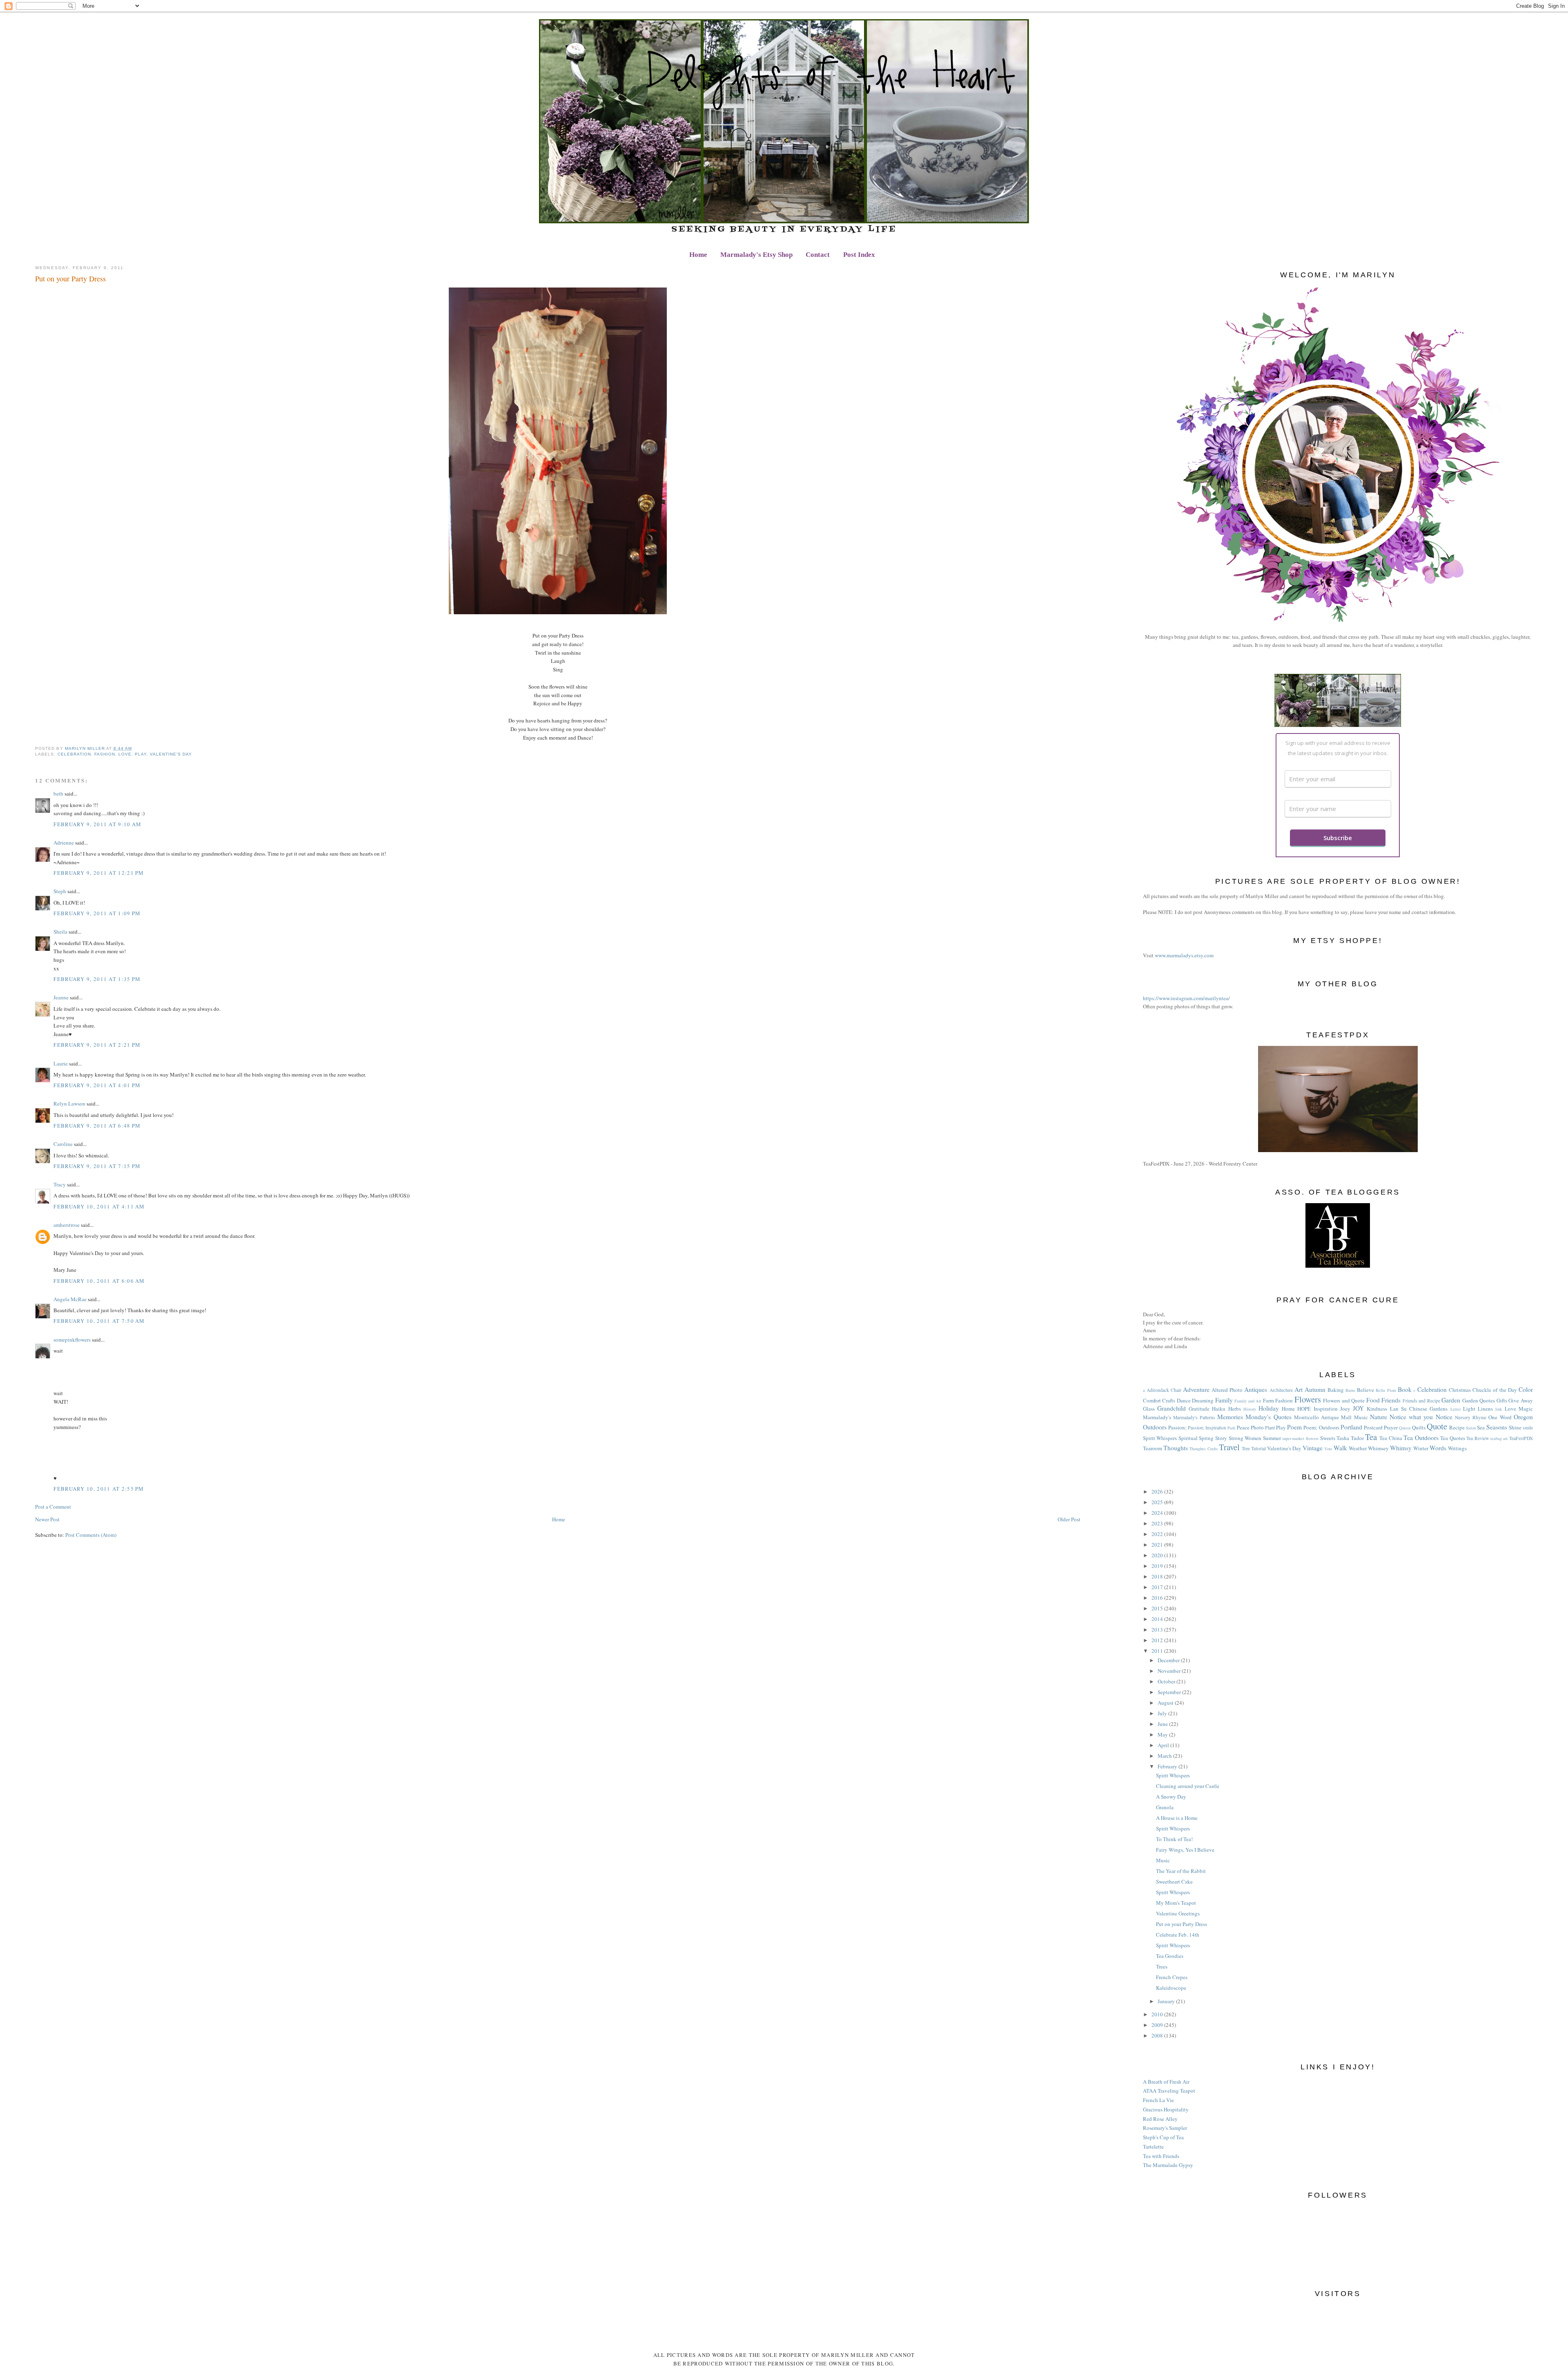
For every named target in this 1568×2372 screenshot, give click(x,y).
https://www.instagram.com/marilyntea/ (1186, 998)
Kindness (1377, 1409)
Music (1361, 1417)
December (1169, 1660)
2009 (1158, 2025)
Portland (1351, 1427)
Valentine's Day (171, 754)
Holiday (1269, 1408)
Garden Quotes (1479, 1400)
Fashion (105, 754)
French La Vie (1158, 2100)
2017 (1158, 1587)
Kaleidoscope (1171, 1988)
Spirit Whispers (1160, 1438)
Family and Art (1248, 1401)
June (1163, 1724)
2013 (1158, 1630)
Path (1231, 1428)
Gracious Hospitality (1166, 2109)
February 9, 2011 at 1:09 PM (97, 913)
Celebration (74, 754)
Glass (1149, 1409)
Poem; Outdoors (1321, 1427)
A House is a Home (1177, 1818)
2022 (1158, 1534)
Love (125, 754)
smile (1528, 1428)
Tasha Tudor (1350, 1438)
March (1165, 1756)
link (1499, 1409)
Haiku (1219, 1409)
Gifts (1502, 1400)
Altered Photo (1227, 1390)
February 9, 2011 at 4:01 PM (97, 1085)
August (1166, 1703)
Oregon (1523, 1417)
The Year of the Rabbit (1181, 1871)
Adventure (1196, 1389)
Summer (1272, 1438)
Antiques (1256, 1389)
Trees (1162, 1966)
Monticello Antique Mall (1323, 1417)
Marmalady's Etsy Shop (756, 255)
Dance (1184, 1400)
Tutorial (1258, 1448)
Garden (1451, 1400)
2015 (1158, 1608)
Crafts (1169, 1400)
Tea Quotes (1453, 1438)
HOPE (1304, 1409)
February (1168, 1766)
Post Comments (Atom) (91, 1535)
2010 (1158, 2014)
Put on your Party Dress (1182, 1924)
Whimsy (1401, 1448)
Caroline (63, 1144)
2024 (1158, 1513)
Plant (1270, 1428)
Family (1224, 1400)
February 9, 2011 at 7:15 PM (97, 1166)
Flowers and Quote (1344, 1400)
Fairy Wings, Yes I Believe (1185, 1850)
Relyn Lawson (69, 1104)
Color (1526, 1389)
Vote (1328, 1449)
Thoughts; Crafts (1204, 1449)
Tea (1371, 1437)
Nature (1379, 1417)
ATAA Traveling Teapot (1169, 2091)
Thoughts (1176, 1448)
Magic (1526, 1409)
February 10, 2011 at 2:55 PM (99, 1489)
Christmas (1460, 1390)
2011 (1158, 1651)
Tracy (60, 1184)
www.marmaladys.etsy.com (1184, 955)
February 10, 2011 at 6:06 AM (99, 1281)
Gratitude (1199, 1409)
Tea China (1391, 1438)
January (1167, 2001)
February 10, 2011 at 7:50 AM (99, 1321)
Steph (60, 891)
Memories (1230, 1417)
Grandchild (1172, 1408)
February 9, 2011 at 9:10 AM (97, 824)
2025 (1158, 1502)
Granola (1165, 1807)
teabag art (1499, 1438)
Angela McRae (70, 1299)
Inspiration (1326, 1409)
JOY (1358, 1408)
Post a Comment (53, 1507)
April (1164, 1745)
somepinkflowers (72, 1340)
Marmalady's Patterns (1194, 1417)
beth (58, 794)
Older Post (1069, 1519)
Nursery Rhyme (1471, 1417)
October (1167, 1681)
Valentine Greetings (1178, 1913)
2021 (1158, 1545)
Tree (1246, 1448)
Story (1221, 1438)
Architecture (1281, 1390)
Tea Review (1478, 1438)
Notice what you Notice (1421, 1417)
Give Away (1521, 1400)
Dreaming (1203, 1400)
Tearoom (1153, 1448)
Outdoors (1155, 1427)
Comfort (1152, 1400)
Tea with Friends (1161, 2156)
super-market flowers (1300, 1438)
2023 (1158, 1523)
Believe (1365, 1390)
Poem (1294, 1427)
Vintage (1313, 1448)
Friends (1391, 1400)
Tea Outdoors (1421, 1438)
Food (1373, 1400)
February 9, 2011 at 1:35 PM (97, 979)
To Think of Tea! (1174, 1839)
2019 (1158, 1566)
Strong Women (1245, 1438)
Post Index (859, 255)
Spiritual (1188, 1438)
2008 (1158, 2035)
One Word (1500, 1417)
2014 (1158, 1619)
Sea (1481, 1427)
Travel (1229, 1447)
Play (141, 754)
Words (1438, 1448)
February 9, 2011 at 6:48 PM (97, 1126)
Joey (1345, 1409)
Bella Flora (1386, 1390)
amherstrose (67, 1225)
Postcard (1373, 1427)
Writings (1457, 1448)
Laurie (61, 1063)
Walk (1340, 1448)
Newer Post (47, 1519)
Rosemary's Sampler (1165, 2128)
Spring (1206, 1438)
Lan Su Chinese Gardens (1419, 1409)
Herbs (1235, 1409)
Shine (1515, 1427)
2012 (1158, 1640)
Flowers (1308, 1399)
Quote (1437, 1426)
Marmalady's (1157, 1417)
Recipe (1457, 1427)
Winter (1421, 1448)
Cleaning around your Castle (1188, 1786)
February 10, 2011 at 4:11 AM (99, 1206)
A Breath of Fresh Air (1166, 2082)
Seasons (1497, 1427)
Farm (1268, 1400)
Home (698, 255)
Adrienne (64, 843)
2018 (1158, 1576)
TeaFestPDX (1521, 1438)
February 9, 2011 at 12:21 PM (99, 873)
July (1163, 1713)
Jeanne (61, 997)
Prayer (1391, 1427)
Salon (1471, 1428)
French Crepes (1172, 1977)
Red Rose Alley (1160, 2119)
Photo (1257, 1427)
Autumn (1315, 1389)
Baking (1336, 1390)
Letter (1456, 1409)
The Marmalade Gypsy (1168, 2165)
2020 (1158, 1555)
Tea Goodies (1170, 1956)
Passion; (1177, 1427)
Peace (1243, 1427)
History (1250, 1409)
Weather (1358, 1448)
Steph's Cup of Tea (1163, 2137)
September (1170, 1692)
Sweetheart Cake (1174, 1882)
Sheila (60, 932)
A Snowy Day (1171, 1797)
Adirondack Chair (1164, 1390)
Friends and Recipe (1421, 1401)
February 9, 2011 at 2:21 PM (97, 1045)
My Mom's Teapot (1176, 1903)
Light (1469, 1409)
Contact (818, 255)
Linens (1485, 1409)
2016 (1158, 1598)
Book (1405, 1389)
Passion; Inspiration (1207, 1428)
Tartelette (1153, 2147)
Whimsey (1378, 1448)
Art (1298, 1389)
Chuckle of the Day (1494, 1390)
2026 (1158, 1491)
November (1170, 1671)
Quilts (1419, 1427)
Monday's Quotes (1268, 1417)
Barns (1350, 1390)
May (1163, 1734)
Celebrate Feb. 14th (1178, 1935)
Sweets (1328, 1438)
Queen (1405, 1428)
